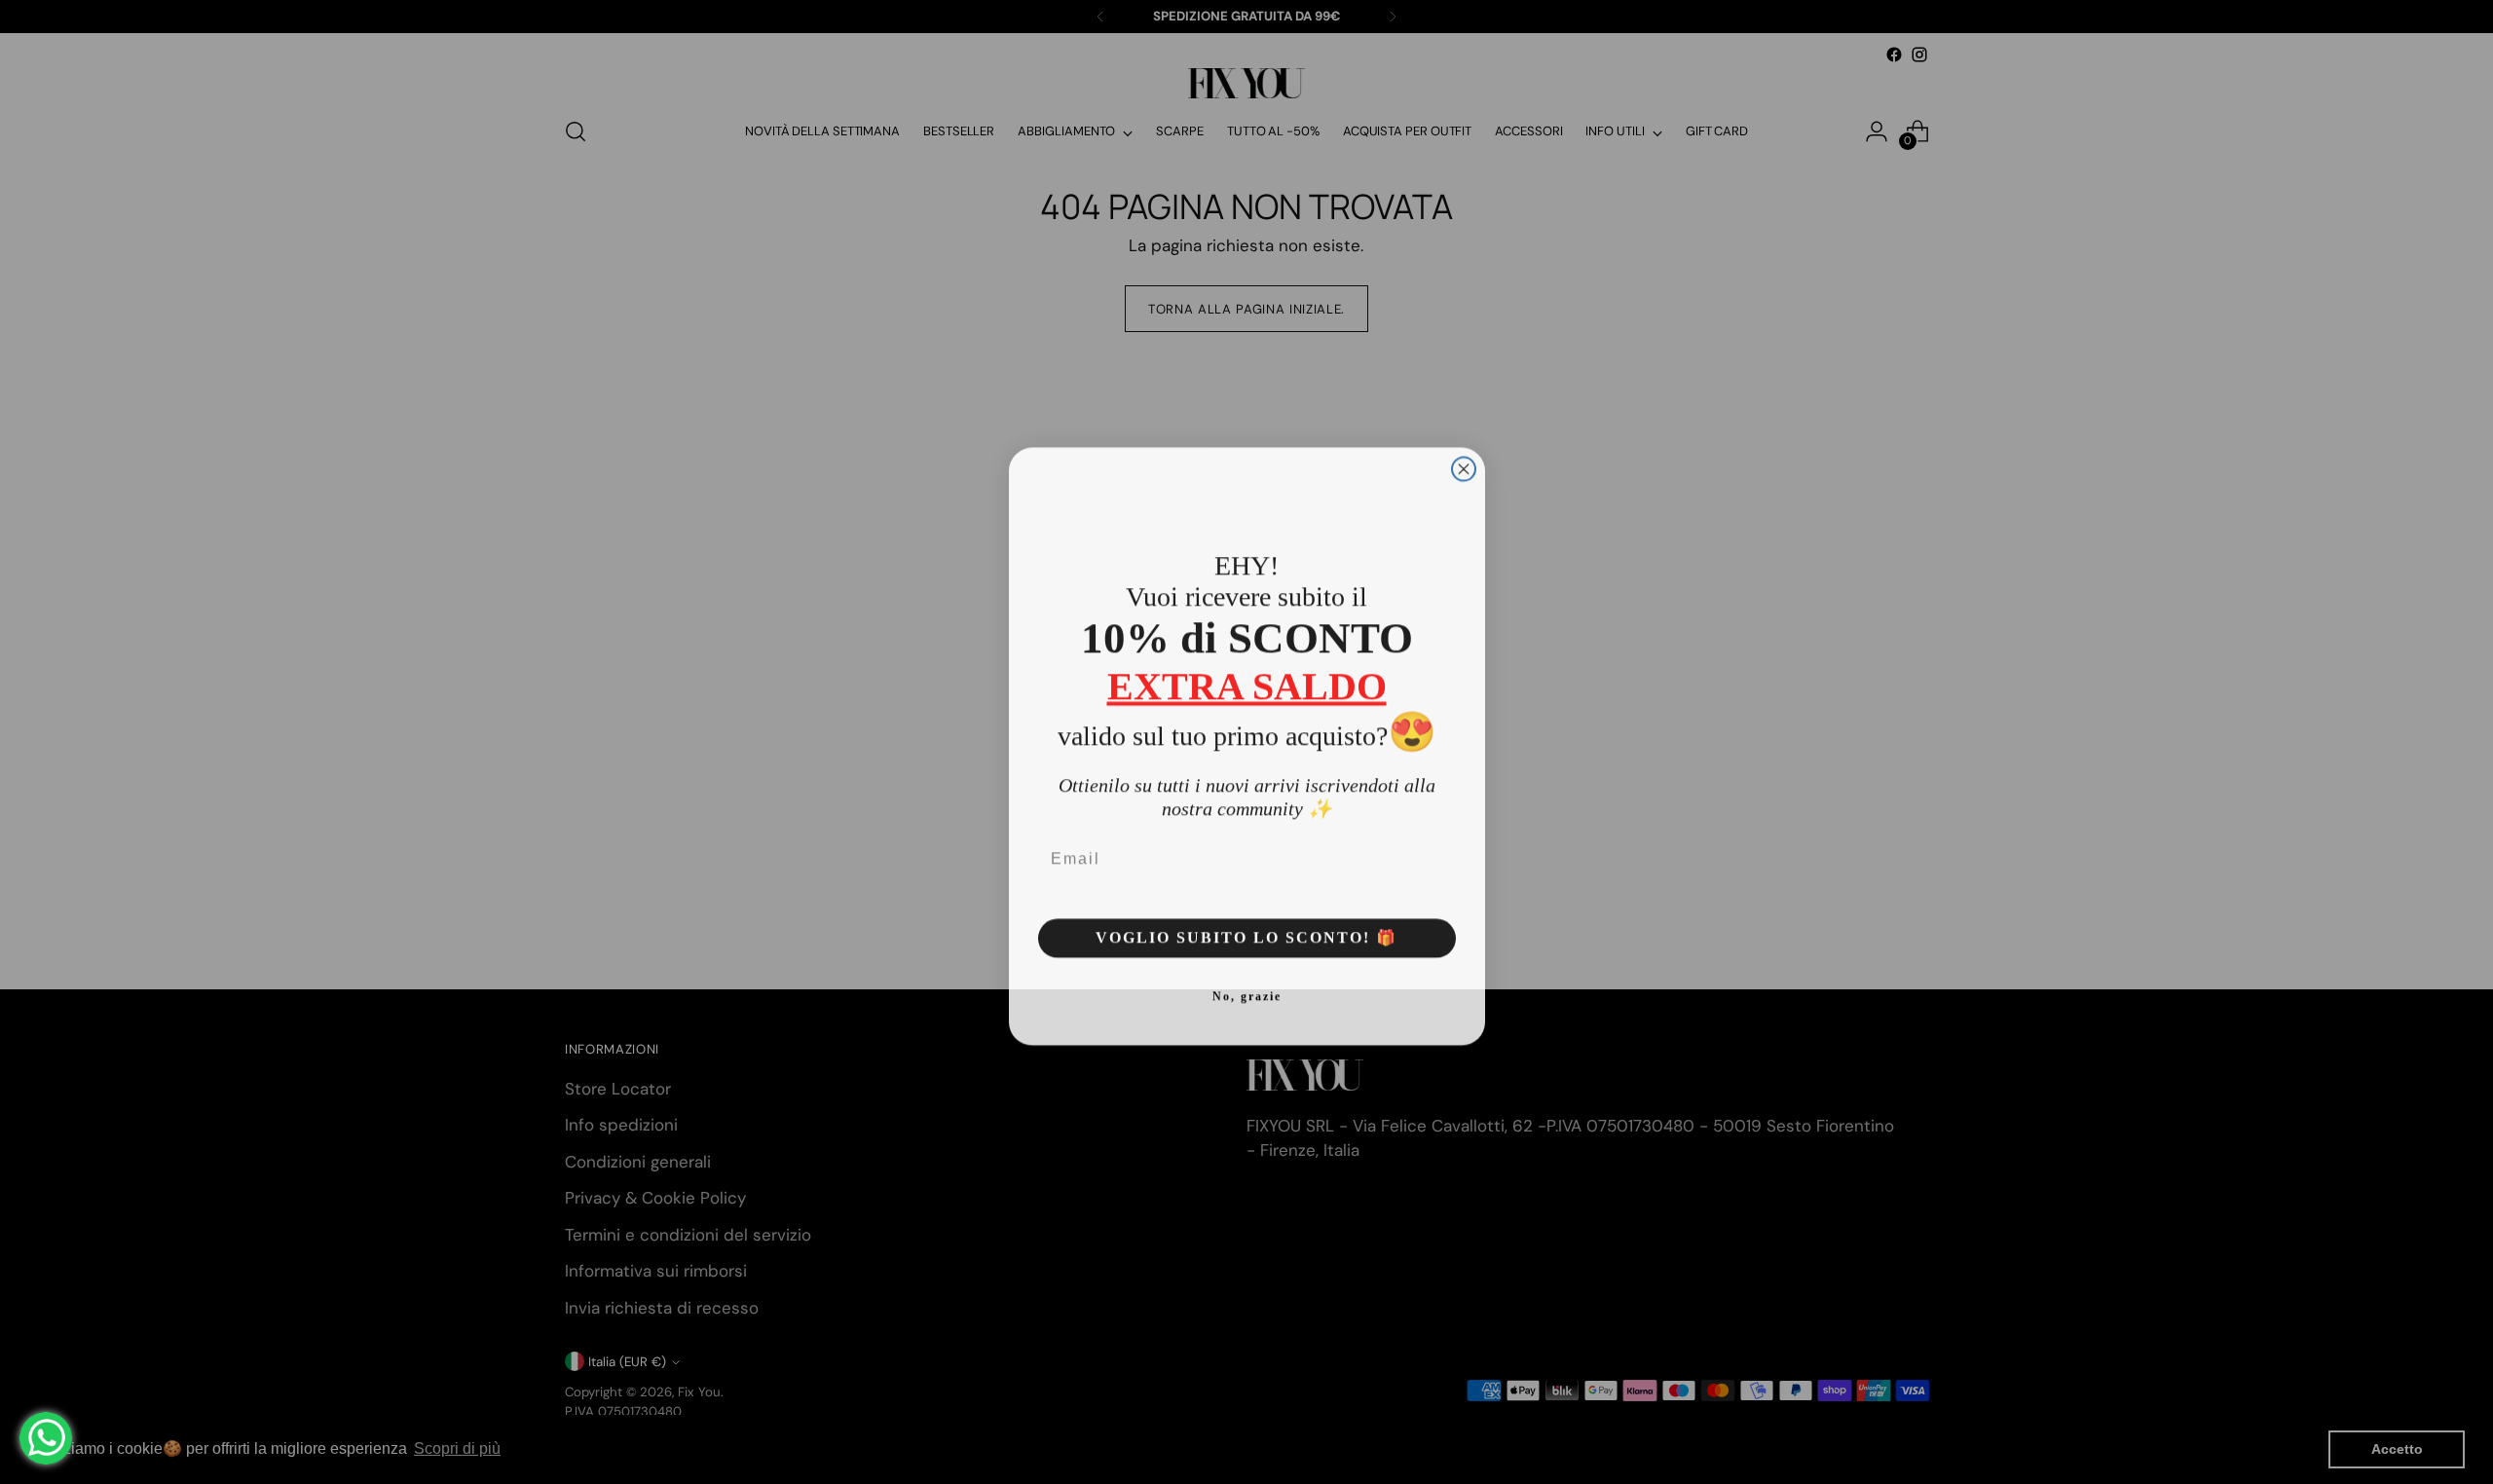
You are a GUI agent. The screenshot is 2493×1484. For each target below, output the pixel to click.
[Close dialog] (1464, 464)
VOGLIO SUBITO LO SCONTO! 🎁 (1246, 933)
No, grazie (1247, 992)
